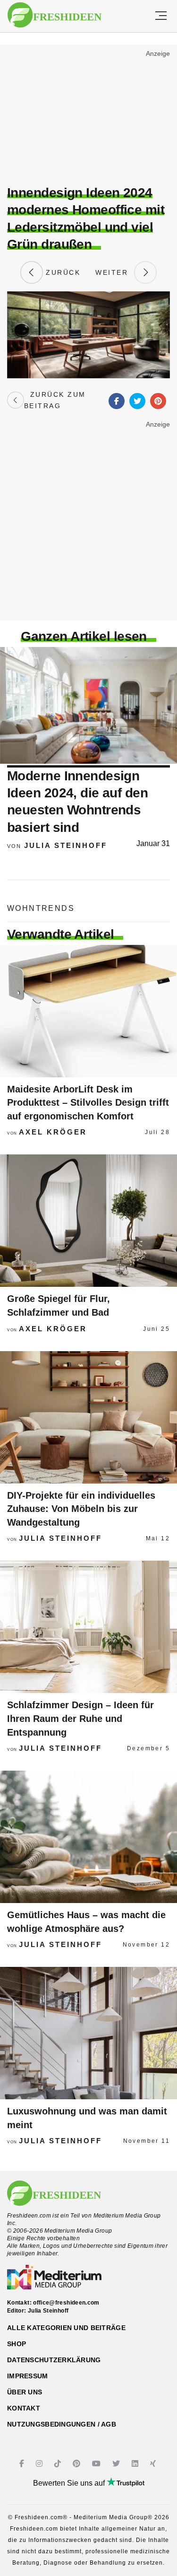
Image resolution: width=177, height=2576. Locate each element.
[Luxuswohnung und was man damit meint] (88, 2033)
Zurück (62, 272)
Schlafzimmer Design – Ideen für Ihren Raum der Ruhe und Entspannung (80, 1718)
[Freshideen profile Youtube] (97, 2464)
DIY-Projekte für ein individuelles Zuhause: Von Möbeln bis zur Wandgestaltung (81, 1509)
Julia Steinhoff (66, 845)
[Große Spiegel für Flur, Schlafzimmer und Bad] (88, 1221)
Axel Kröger (53, 1132)
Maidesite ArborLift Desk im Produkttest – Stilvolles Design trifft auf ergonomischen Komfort (88, 1103)
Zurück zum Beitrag (55, 400)
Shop (17, 2344)
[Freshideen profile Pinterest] (78, 2464)
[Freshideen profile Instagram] (40, 2464)
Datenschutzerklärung (54, 2360)
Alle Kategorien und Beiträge (66, 2328)
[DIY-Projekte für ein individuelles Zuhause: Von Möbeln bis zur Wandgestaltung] (88, 1417)
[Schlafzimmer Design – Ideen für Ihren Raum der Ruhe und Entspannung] (88, 1627)
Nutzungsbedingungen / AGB (62, 2424)
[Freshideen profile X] (117, 2464)
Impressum (28, 2376)
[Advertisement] (88, 116)
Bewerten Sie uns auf (70, 2483)
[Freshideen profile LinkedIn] (136, 2464)
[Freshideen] (55, 15)
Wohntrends (41, 908)
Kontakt (24, 2408)
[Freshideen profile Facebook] (23, 2464)
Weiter (115, 272)
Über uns (25, 2392)
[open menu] (161, 16)
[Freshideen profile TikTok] (59, 2464)
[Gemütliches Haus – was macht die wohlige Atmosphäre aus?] (88, 1837)
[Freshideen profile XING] (154, 2464)
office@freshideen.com (66, 2303)
